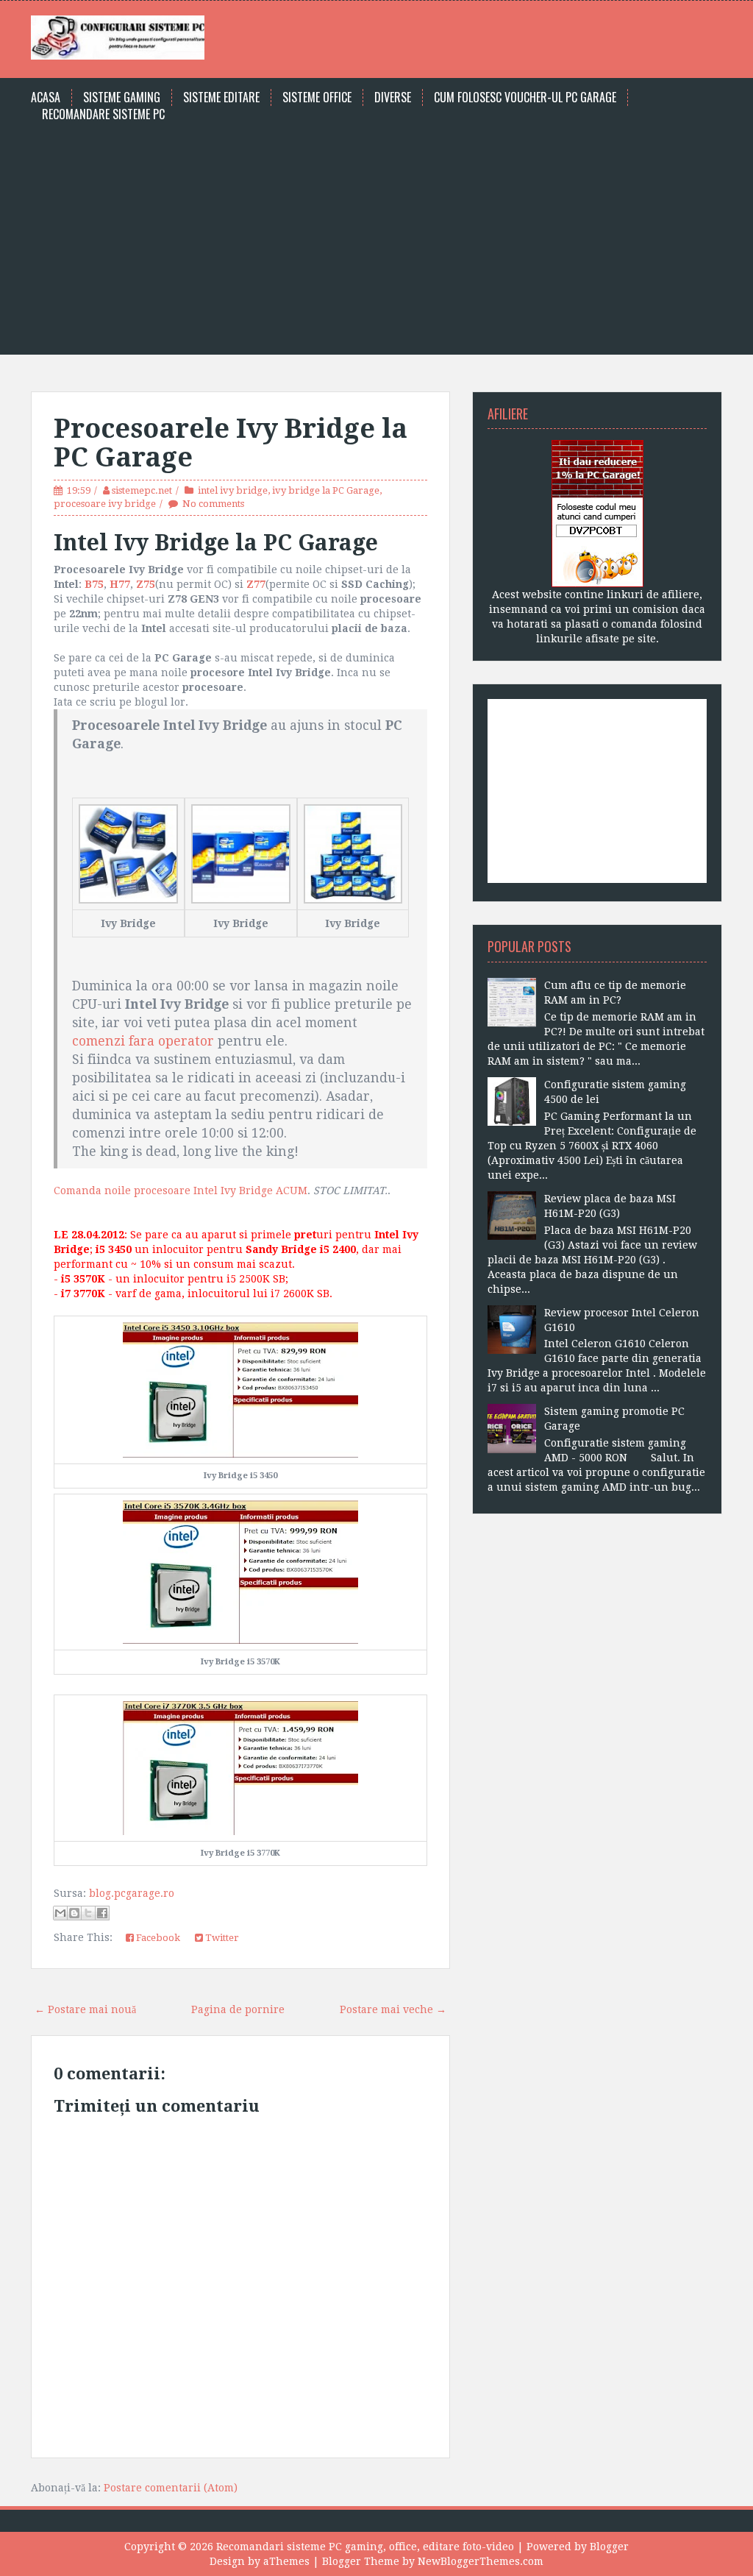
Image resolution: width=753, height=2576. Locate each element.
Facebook (157, 1938)
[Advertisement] (376, 233)
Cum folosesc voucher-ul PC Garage (525, 97)
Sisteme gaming (122, 97)
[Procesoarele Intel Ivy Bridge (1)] (128, 853)
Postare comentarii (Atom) (171, 2488)
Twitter (221, 1938)
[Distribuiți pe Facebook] (102, 1913)
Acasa (46, 97)
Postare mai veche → (393, 2009)
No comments (213, 504)
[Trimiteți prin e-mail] (60, 1913)
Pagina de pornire (238, 2009)
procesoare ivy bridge (105, 504)
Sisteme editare (221, 97)
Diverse (393, 97)
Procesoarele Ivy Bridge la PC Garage (231, 443)
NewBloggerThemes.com (481, 2561)
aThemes (286, 2561)
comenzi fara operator (143, 1041)
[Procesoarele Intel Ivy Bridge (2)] (241, 853)
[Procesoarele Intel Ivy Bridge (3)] (353, 853)
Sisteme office (317, 97)
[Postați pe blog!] (74, 1913)
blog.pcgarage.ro (132, 1893)
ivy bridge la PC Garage (326, 490)
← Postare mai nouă (85, 2009)
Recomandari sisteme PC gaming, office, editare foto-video (365, 2547)
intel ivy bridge (233, 490)
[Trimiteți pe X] (88, 1913)
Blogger (609, 2547)
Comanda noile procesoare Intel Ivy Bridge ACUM (181, 1191)
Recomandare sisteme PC (103, 114)
